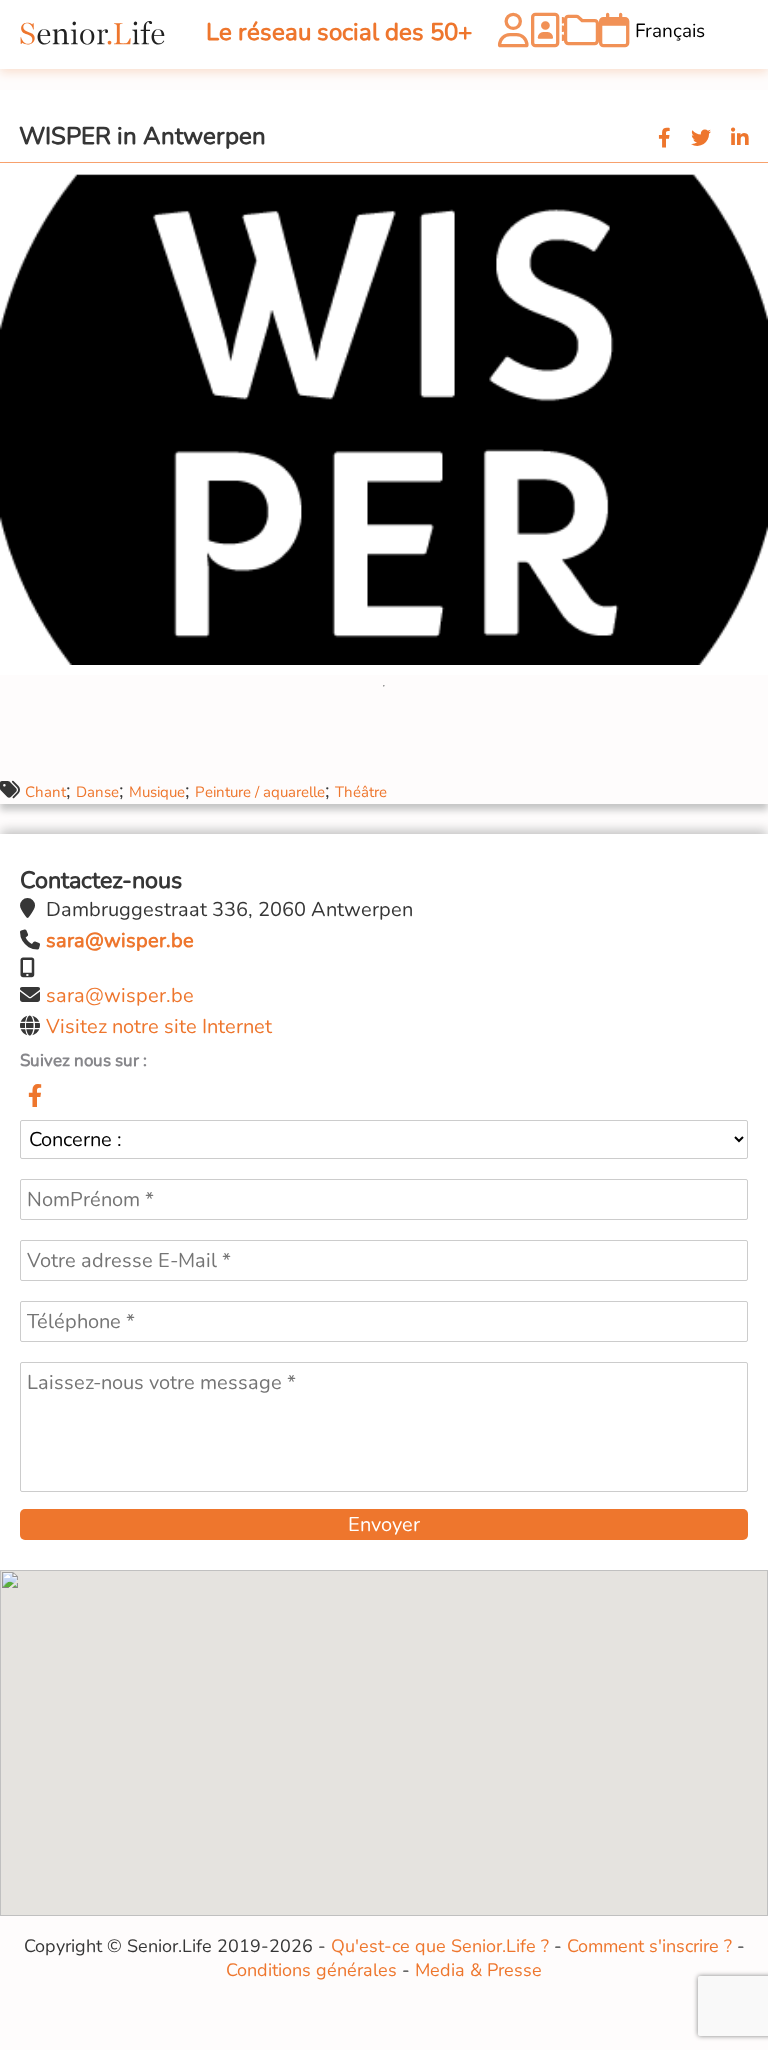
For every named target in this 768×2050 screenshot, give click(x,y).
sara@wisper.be (120, 995)
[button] (750, 181)
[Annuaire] (546, 35)
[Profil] (513, 35)
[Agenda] (614, 35)
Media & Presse (478, 1970)
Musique (157, 792)
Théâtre (361, 792)
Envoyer (384, 1524)
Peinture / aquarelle (260, 792)
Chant (45, 792)
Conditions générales (311, 1970)
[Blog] (581, 35)
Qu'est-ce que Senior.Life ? (440, 1946)
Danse (97, 792)
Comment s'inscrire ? (649, 1946)
